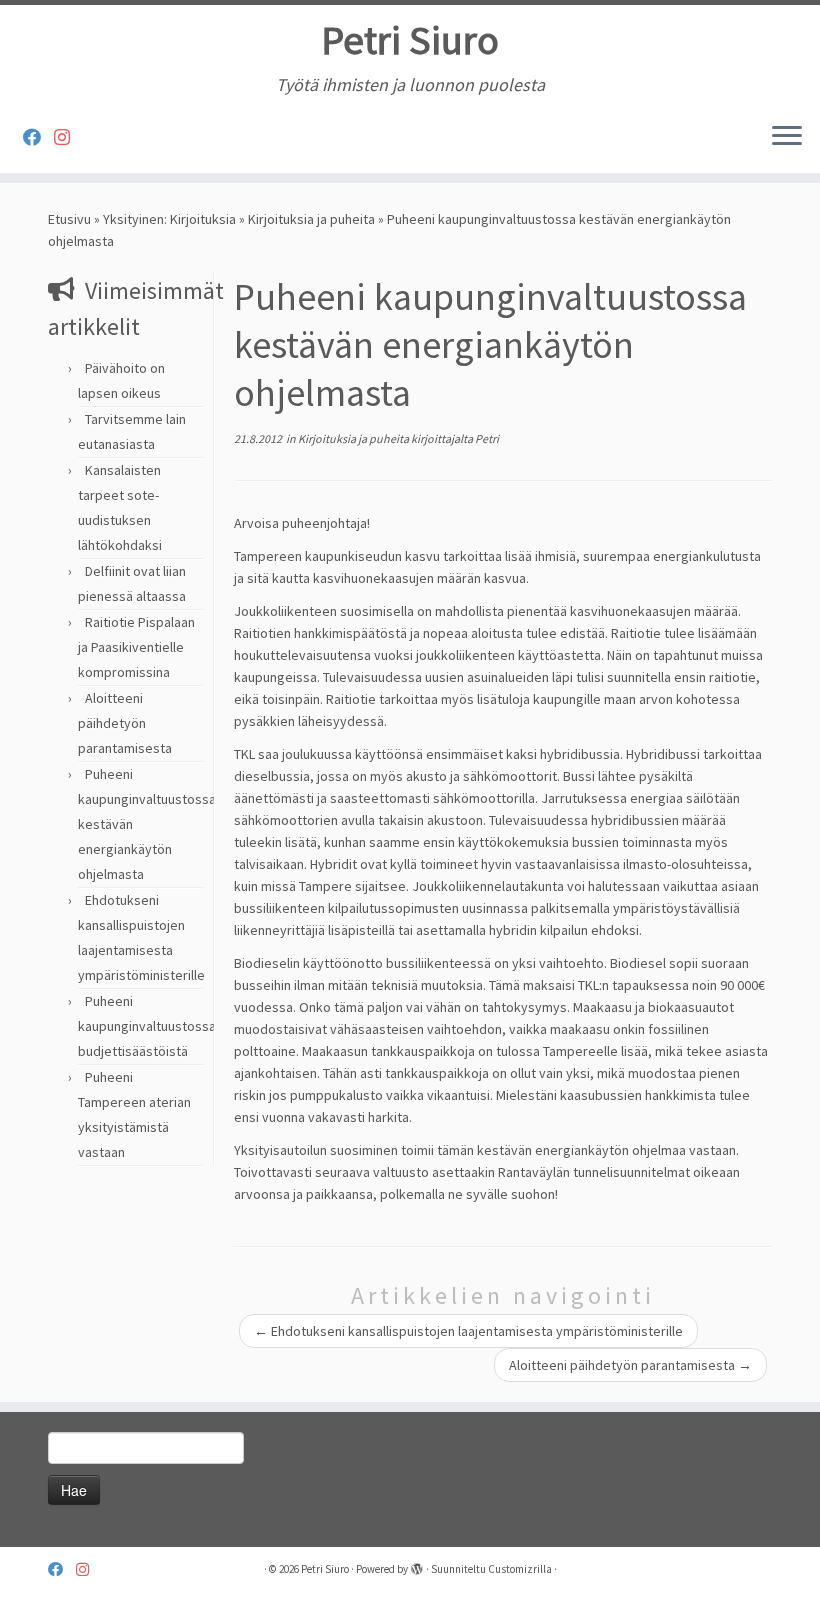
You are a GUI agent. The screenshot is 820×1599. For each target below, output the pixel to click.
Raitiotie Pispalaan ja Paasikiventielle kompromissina (136, 647)
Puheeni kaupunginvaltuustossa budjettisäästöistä (147, 1026)
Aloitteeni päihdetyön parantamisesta (125, 723)
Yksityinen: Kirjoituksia (169, 219)
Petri (487, 438)
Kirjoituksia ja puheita (311, 219)
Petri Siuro (410, 40)
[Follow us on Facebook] (38, 137)
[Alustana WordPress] (417, 1565)
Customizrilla (520, 1569)
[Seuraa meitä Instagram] (68, 137)
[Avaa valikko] (787, 137)
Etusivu (69, 219)
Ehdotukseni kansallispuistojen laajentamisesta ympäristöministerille (468, 1331)
